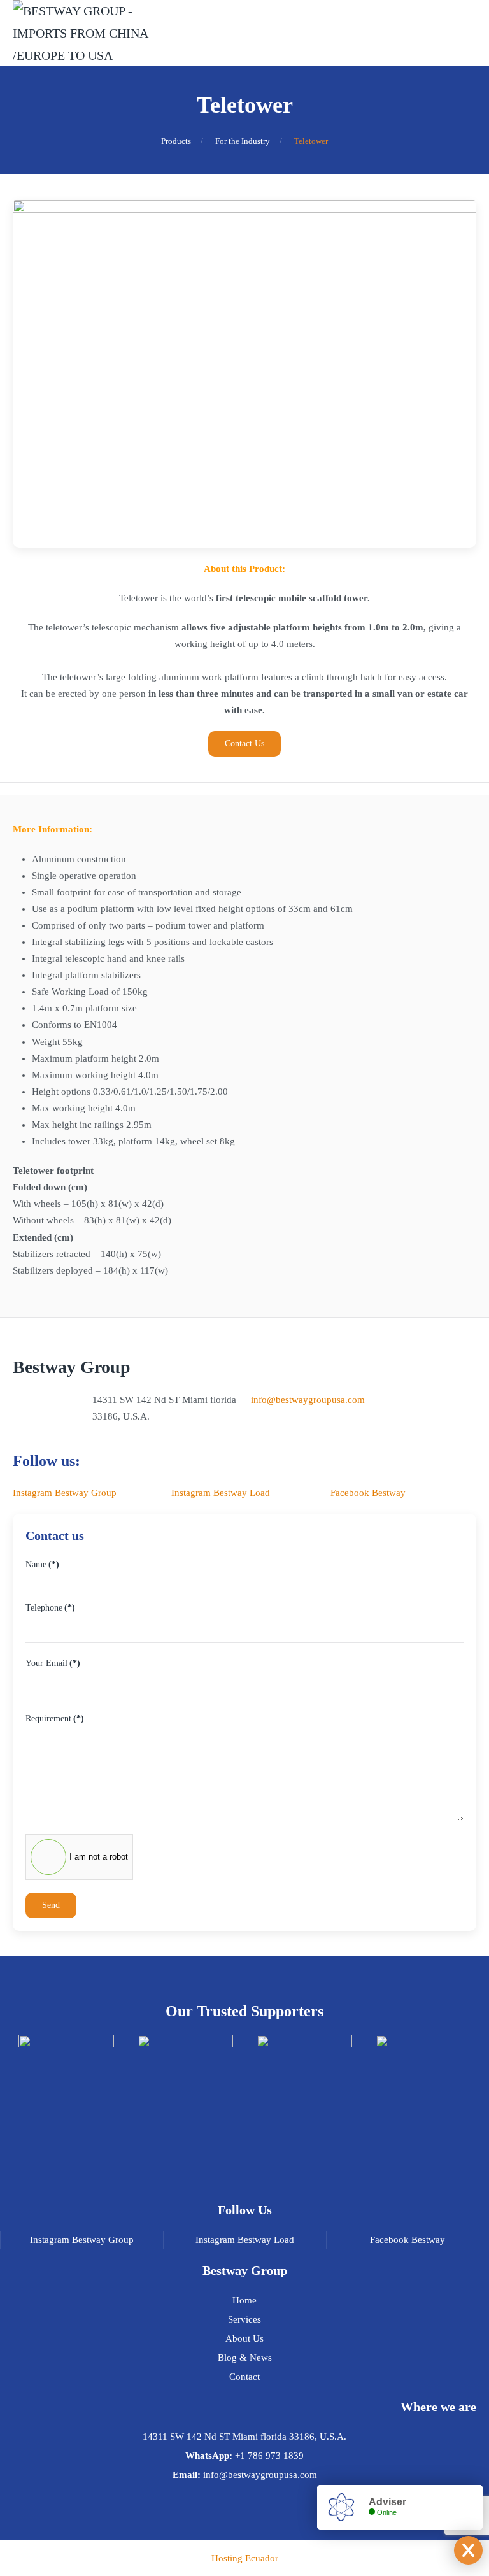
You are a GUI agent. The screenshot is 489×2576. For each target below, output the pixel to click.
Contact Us (244, 744)
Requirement (55, 1719)
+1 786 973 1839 (269, 2456)
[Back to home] (96, 33)
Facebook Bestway (368, 1493)
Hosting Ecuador (245, 2558)
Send (51, 1905)
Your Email (53, 1663)
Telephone (50, 1608)
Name (42, 1564)
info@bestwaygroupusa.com (308, 1400)
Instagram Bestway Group (65, 1493)
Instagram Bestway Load (221, 1493)
